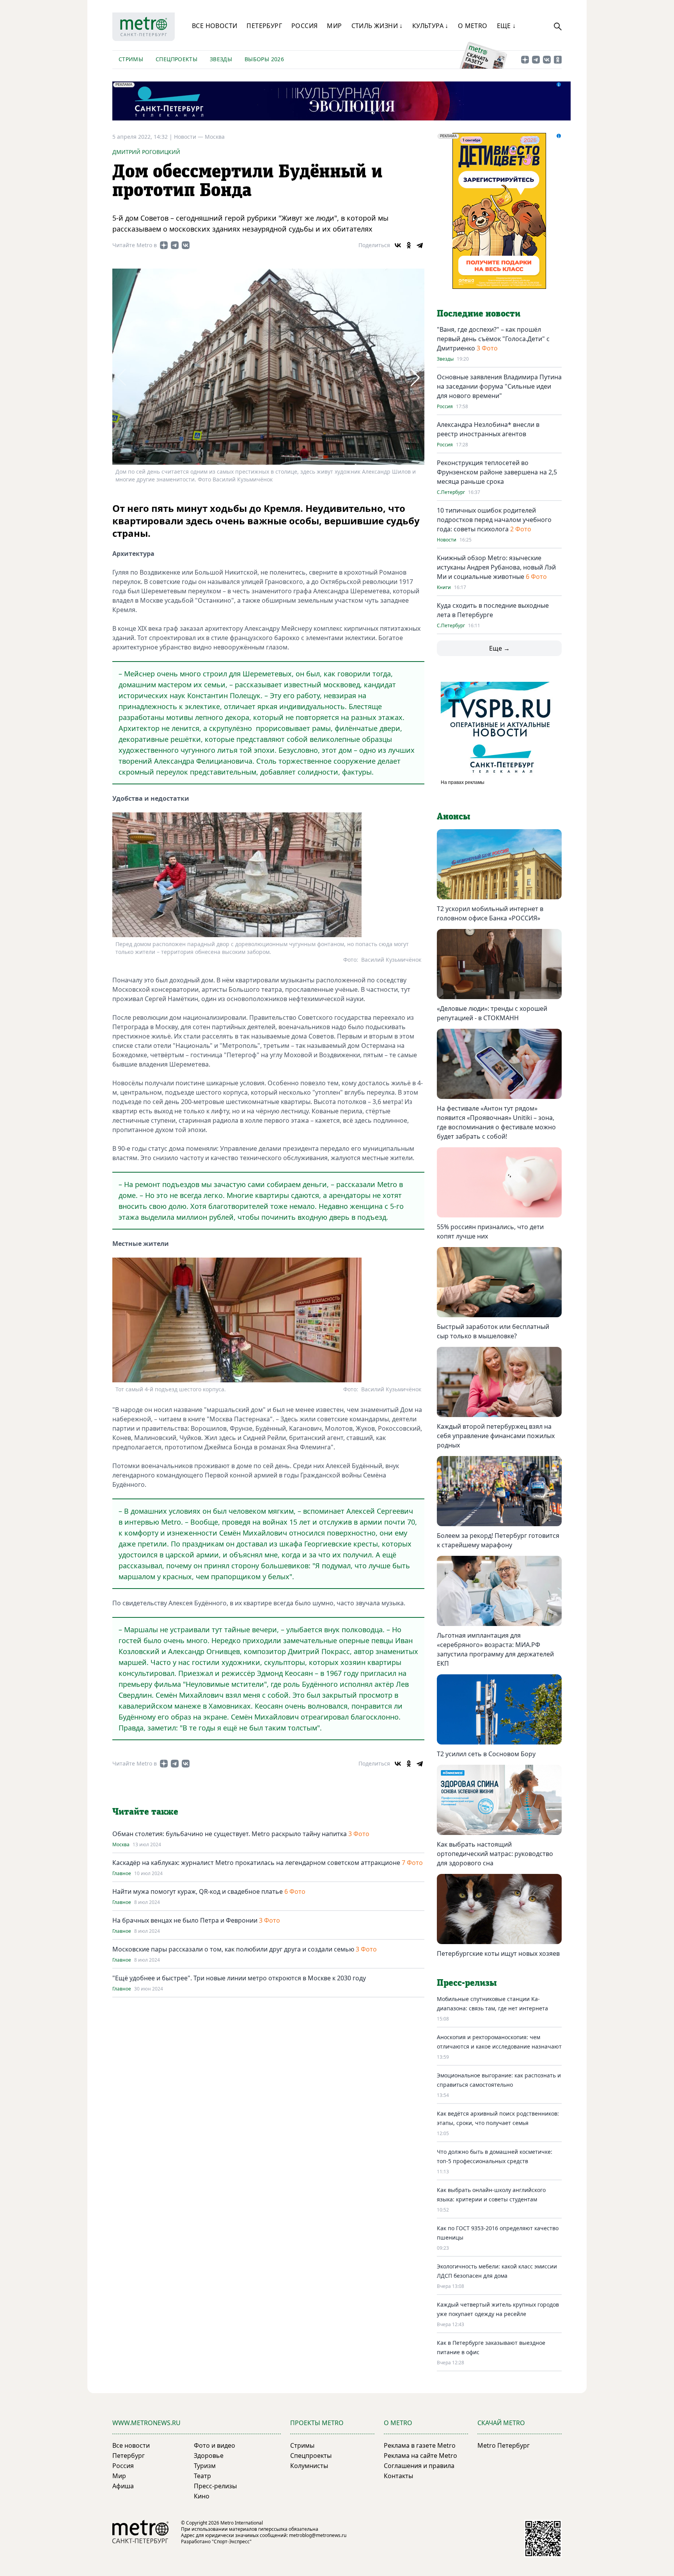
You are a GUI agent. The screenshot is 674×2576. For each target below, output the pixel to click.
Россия (304, 26)
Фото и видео (215, 2445)
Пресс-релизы (215, 2486)
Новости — (189, 137)
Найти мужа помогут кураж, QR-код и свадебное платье (198, 1891)
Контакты (398, 2476)
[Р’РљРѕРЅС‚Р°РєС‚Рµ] (398, 245)
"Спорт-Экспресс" (232, 2541)
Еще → (499, 648)
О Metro (473, 26)
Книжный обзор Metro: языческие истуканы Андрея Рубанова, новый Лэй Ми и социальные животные (496, 567)
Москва (215, 137)
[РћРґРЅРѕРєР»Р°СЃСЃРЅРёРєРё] (409, 245)
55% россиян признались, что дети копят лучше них (490, 1231)
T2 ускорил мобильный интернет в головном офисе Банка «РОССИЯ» (490, 913)
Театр (202, 2476)
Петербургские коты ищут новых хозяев (498, 1953)
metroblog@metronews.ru (318, 2535)
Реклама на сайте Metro (420, 2456)
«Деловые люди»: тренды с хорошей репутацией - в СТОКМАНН (492, 1013)
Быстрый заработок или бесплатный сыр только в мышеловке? (493, 1331)
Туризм (205, 2466)
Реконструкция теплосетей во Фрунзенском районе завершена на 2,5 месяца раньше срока (497, 472)
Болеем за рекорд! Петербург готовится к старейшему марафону (498, 1540)
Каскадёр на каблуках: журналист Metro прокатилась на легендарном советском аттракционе (256, 1863)
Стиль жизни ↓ (377, 26)
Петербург (264, 26)
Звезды (221, 59)
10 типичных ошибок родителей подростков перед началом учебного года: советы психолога (494, 520)
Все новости (215, 26)
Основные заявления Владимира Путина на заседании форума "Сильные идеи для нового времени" (499, 386)
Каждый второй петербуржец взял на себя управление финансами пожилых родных (496, 1436)
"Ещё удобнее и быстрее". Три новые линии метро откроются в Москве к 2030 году (239, 1978)
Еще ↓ (506, 26)
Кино (202, 2496)
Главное (122, 1874)
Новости (447, 540)
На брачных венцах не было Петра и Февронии (186, 1920)
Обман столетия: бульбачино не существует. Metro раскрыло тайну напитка (230, 1834)
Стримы (131, 59)
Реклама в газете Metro (420, 2445)
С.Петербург (451, 492)
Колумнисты (309, 2466)
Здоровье (209, 2456)
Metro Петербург (504, 2445)
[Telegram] (420, 245)
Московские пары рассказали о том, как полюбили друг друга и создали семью (234, 1949)
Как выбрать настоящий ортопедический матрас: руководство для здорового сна (495, 1854)
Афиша (123, 2486)
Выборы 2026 (264, 59)
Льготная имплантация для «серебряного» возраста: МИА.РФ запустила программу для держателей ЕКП (495, 1649)
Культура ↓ (430, 26)
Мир (334, 26)
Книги (444, 587)
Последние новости (479, 314)
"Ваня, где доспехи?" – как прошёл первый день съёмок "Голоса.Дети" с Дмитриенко (493, 339)
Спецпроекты (176, 59)
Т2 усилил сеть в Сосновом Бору (486, 1754)
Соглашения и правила (419, 2466)
